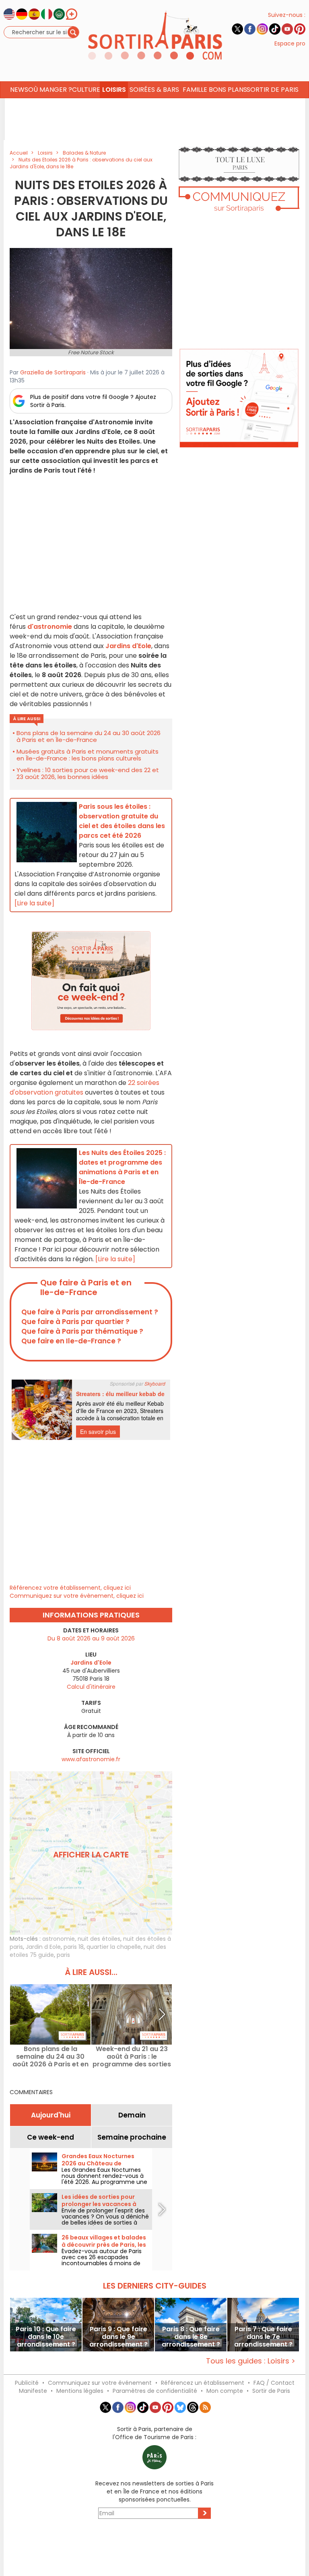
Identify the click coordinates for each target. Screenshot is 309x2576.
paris (63, 1955)
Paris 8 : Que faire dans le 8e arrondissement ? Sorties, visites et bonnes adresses (191, 2337)
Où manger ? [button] (50, 90)
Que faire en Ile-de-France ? (71, 1341)
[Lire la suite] (34, 903)
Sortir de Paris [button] (273, 90)
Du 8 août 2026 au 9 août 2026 (91, 1638)
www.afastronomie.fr (91, 1759)
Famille (195, 90)
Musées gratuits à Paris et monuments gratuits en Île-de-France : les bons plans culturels (88, 755)
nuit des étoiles (99, 1939)
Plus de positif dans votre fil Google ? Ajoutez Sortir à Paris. (93, 401)
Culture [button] (86, 90)
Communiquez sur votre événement (100, 2383)
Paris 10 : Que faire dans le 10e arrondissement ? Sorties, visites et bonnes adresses (46, 2337)
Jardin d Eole (43, 1947)
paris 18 (74, 1947)
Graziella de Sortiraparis (53, 372)
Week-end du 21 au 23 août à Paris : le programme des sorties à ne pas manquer (132, 2056)
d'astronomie (50, 627)
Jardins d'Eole (128, 646)
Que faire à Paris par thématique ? (82, 1331)
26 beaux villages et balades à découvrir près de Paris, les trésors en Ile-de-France (104, 2245)
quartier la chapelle (114, 1947)
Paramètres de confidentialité (155, 2391)
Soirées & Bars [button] (154, 90)
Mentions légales (80, 2391)
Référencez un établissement (203, 2383)
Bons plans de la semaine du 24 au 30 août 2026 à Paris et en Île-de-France (89, 736)
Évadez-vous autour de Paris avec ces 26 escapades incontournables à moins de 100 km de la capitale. (102, 2260)
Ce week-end (50, 2137)
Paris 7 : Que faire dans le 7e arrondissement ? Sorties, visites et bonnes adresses (263, 2337)
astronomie (59, 1939)
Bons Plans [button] (228, 90)
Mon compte (225, 2391)
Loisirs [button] (114, 90)
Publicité (27, 2383)
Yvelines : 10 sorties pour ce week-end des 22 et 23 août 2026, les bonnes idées (88, 773)
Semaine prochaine (132, 2137)
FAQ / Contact (274, 2383)
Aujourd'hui (51, 2115)
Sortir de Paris (271, 2391)
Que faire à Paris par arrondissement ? (90, 1312)
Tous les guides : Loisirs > (251, 2361)
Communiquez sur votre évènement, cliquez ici (77, 1596)
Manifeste (33, 2391)
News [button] (19, 90)
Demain (132, 2115)
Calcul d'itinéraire (91, 1687)
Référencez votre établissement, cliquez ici (70, 1588)
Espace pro (290, 43)
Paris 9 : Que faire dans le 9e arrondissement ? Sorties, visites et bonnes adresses (118, 2337)
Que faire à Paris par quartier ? (75, 1322)
